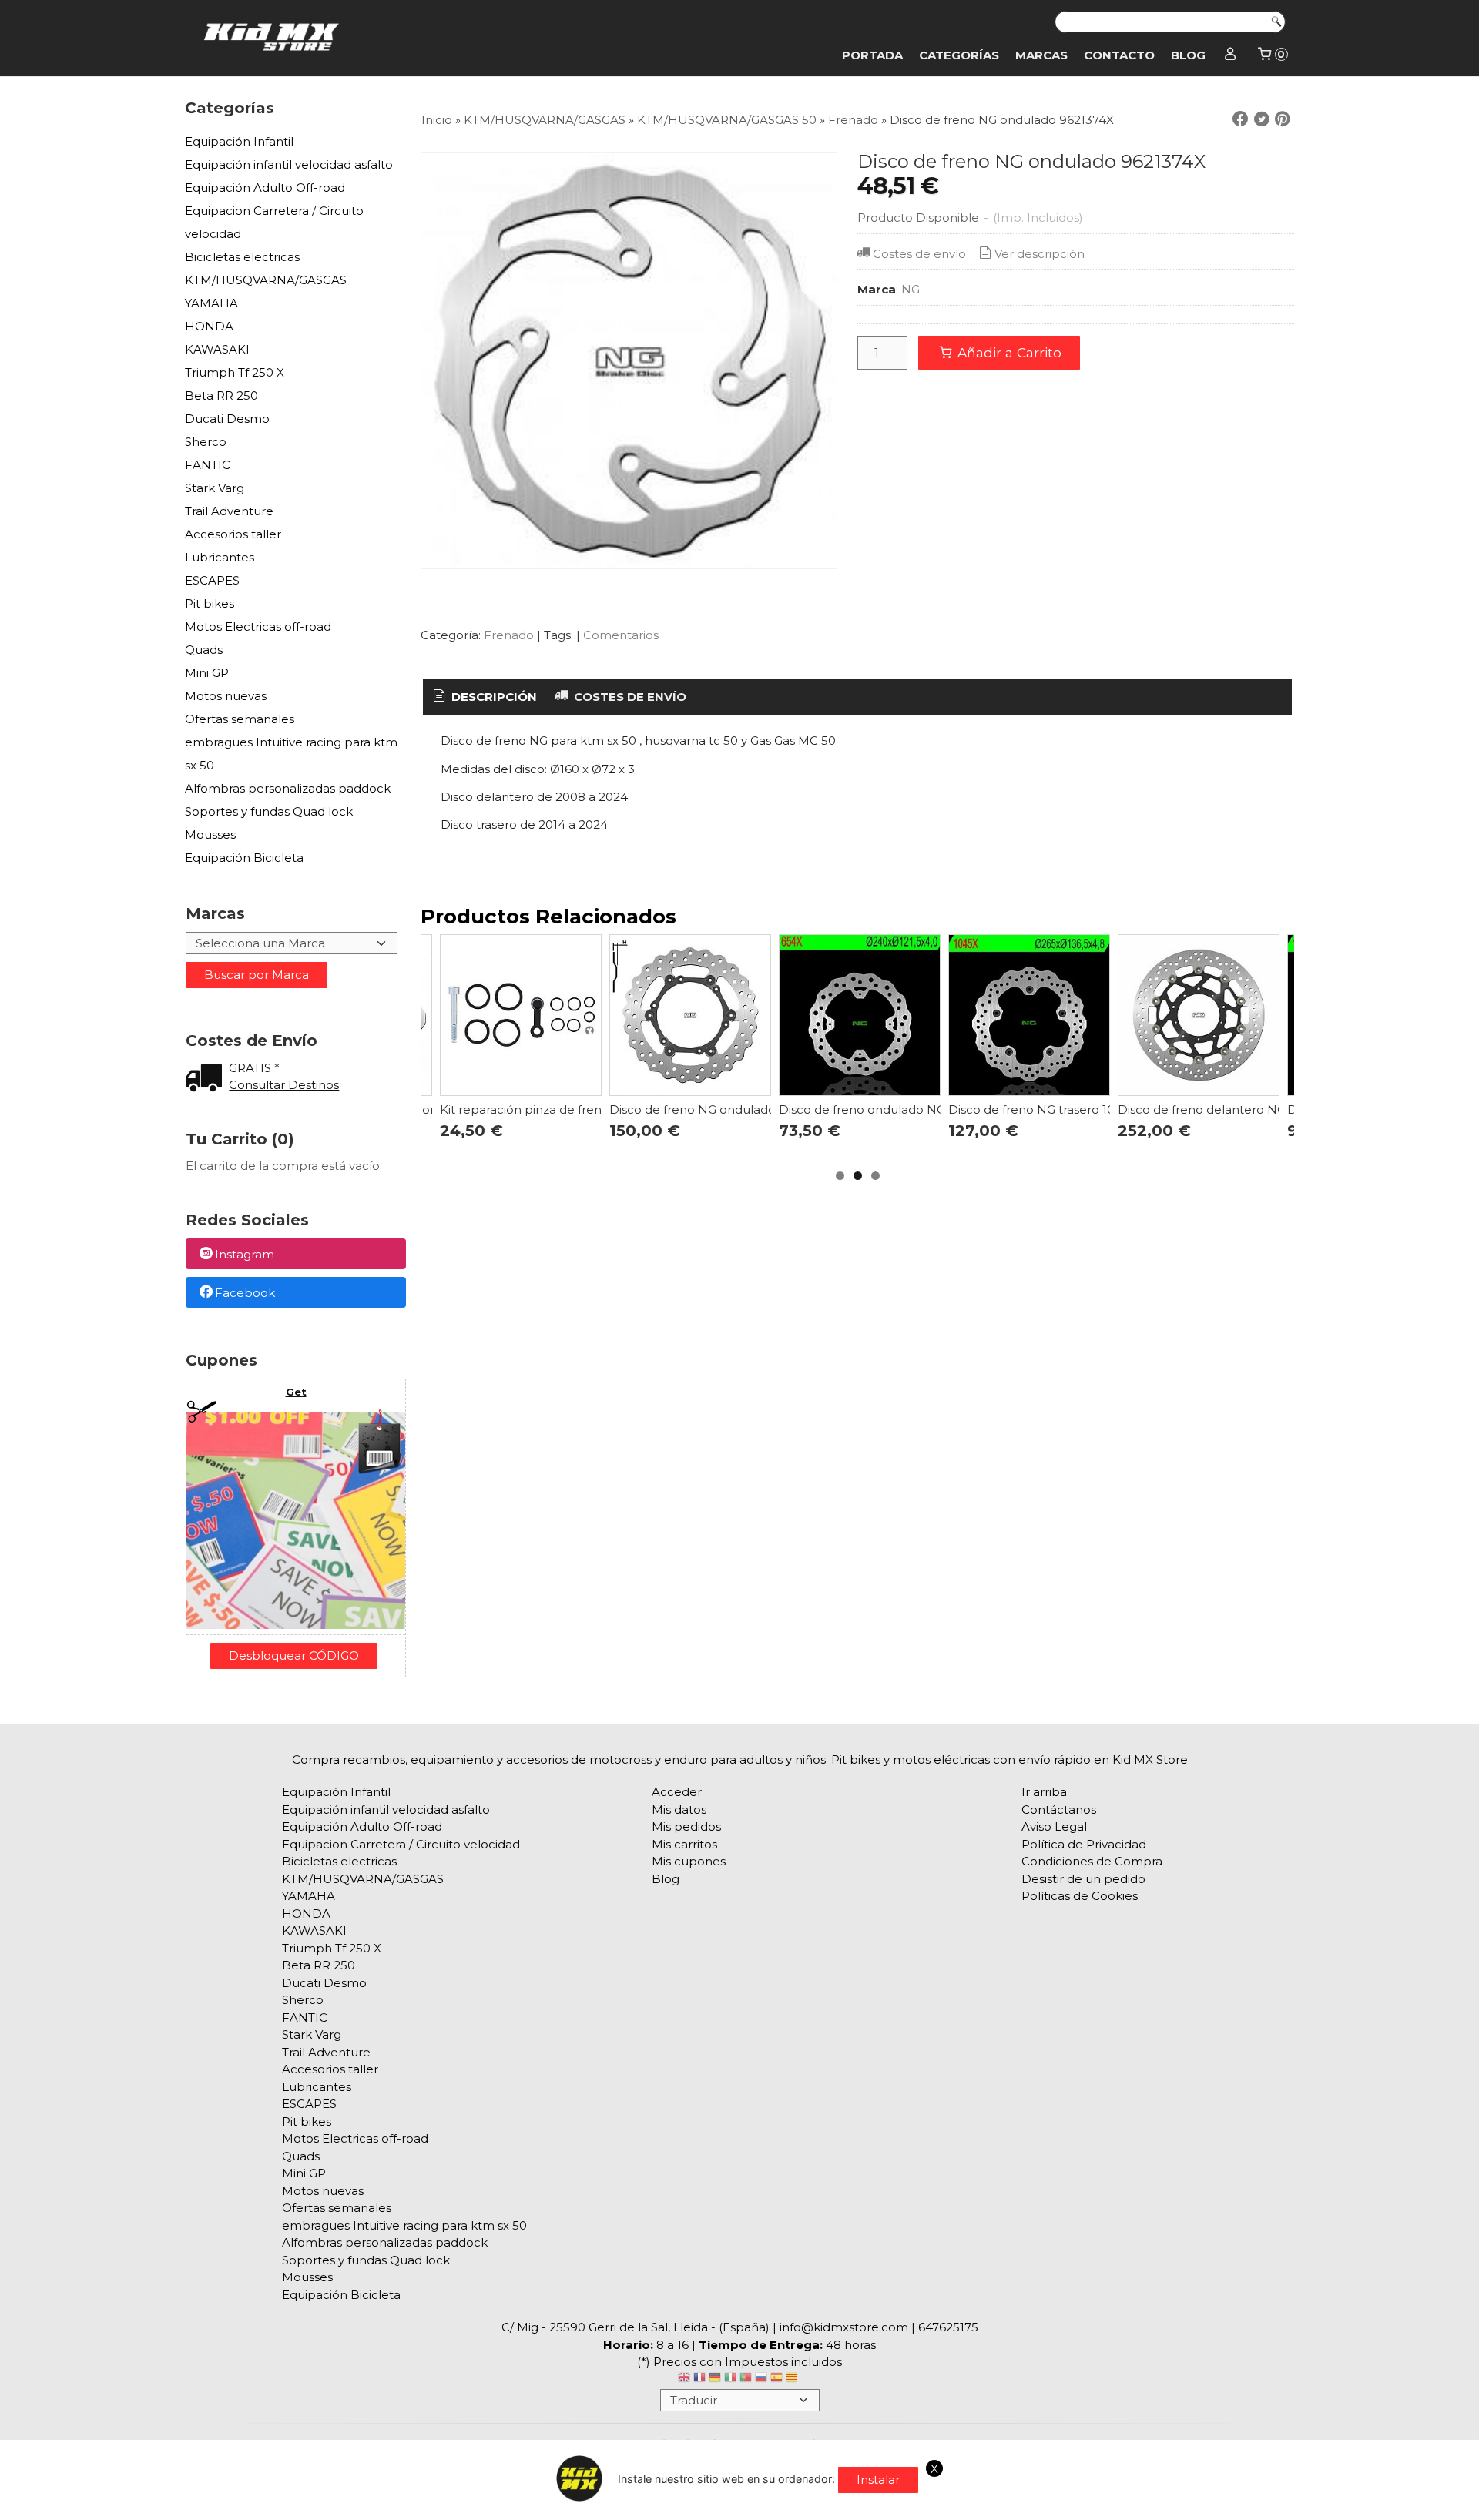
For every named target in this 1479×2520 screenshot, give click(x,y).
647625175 (948, 2327)
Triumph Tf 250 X (235, 372)
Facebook (245, 1293)
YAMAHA (211, 303)
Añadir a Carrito (1008, 352)
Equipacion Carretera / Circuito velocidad (274, 222)
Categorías (959, 55)
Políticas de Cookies (1080, 1896)
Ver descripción (1040, 254)
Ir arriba (1044, 1792)
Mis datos (679, 1810)
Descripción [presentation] (493, 697)
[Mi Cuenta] (1231, 55)
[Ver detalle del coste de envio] (207, 1079)
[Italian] (730, 2379)
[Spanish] (776, 2379)
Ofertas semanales (240, 719)
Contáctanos (1059, 1810)
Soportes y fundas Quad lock (269, 811)
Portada (872, 55)
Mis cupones (689, 1861)
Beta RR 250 (221, 395)
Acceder (677, 1792)
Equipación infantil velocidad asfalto (289, 164)
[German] (715, 2379)
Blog (1188, 55)
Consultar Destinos (284, 1085)
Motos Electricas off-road (258, 627)
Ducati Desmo (227, 419)
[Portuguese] (746, 2379)
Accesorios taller (233, 534)
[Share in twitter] (1262, 119)
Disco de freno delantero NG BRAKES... (1231, 1109)
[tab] (484, 697)
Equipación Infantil (239, 141)
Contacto (1119, 55)
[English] (684, 2379)
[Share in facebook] (1240, 119)
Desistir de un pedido (1083, 1879)
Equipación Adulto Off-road (265, 188)
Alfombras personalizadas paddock (288, 788)
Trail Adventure (229, 511)
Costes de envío (919, 254)
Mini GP (207, 673)
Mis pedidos (686, 1826)
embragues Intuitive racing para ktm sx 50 (291, 754)
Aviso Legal (1054, 1826)
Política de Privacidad (1084, 1844)
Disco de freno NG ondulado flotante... (721, 1109)
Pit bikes (210, 603)
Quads (204, 650)
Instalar (878, 2480)
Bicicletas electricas (242, 257)
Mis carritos (684, 1844)
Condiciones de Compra (1092, 1861)
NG (911, 289)
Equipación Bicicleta (244, 858)
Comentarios (621, 635)
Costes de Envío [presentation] (629, 697)
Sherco (206, 442)
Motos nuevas (226, 696)
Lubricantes (220, 557)
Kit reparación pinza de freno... (528, 1109)
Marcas (1041, 55)
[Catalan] (793, 2379)
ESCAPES (212, 580)
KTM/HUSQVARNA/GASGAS (266, 280)
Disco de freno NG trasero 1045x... (1045, 1109)
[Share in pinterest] (1283, 119)
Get (296, 1392)
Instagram (245, 1255)
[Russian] (761, 2379)
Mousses (210, 834)
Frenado (509, 635)
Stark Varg (215, 488)
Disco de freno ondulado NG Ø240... (883, 1109)
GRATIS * (254, 1068)
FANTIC (208, 465)
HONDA (209, 326)
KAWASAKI (217, 349)
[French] (699, 2379)
